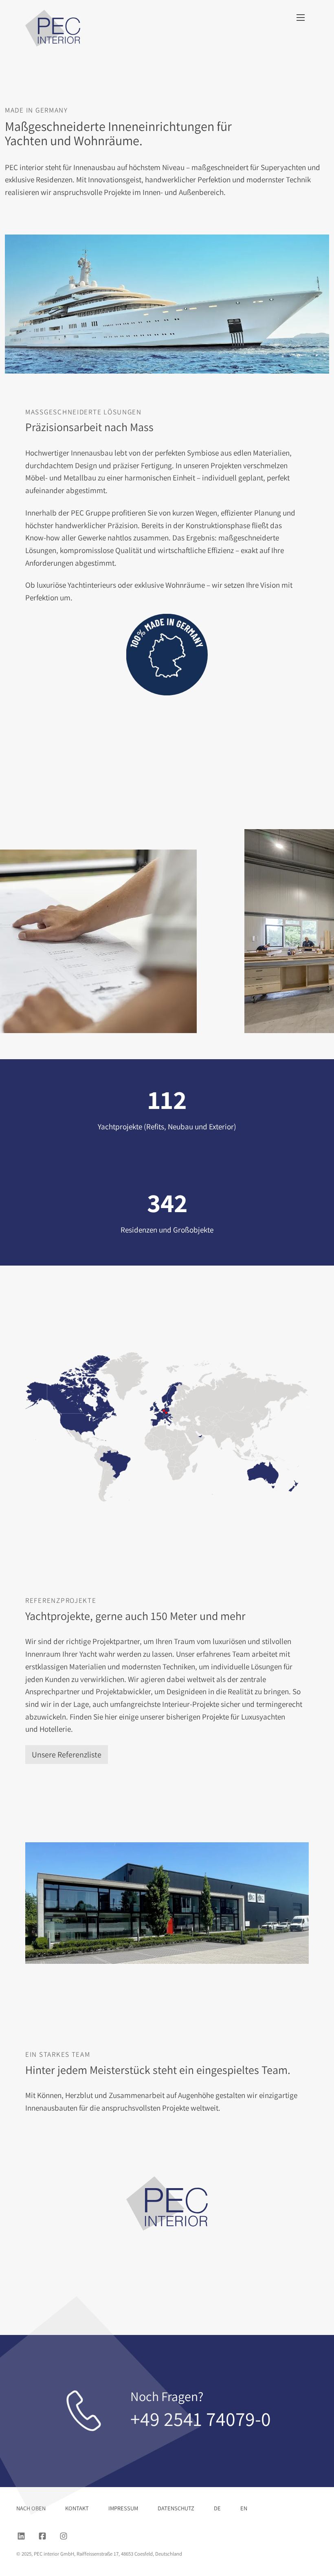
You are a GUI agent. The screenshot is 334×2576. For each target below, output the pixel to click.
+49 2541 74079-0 (201, 2419)
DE (217, 2508)
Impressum (123, 2508)
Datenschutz (176, 2508)
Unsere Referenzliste (67, 1755)
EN (244, 2508)
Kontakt (77, 2508)
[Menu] (301, 18)
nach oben (31, 2508)
